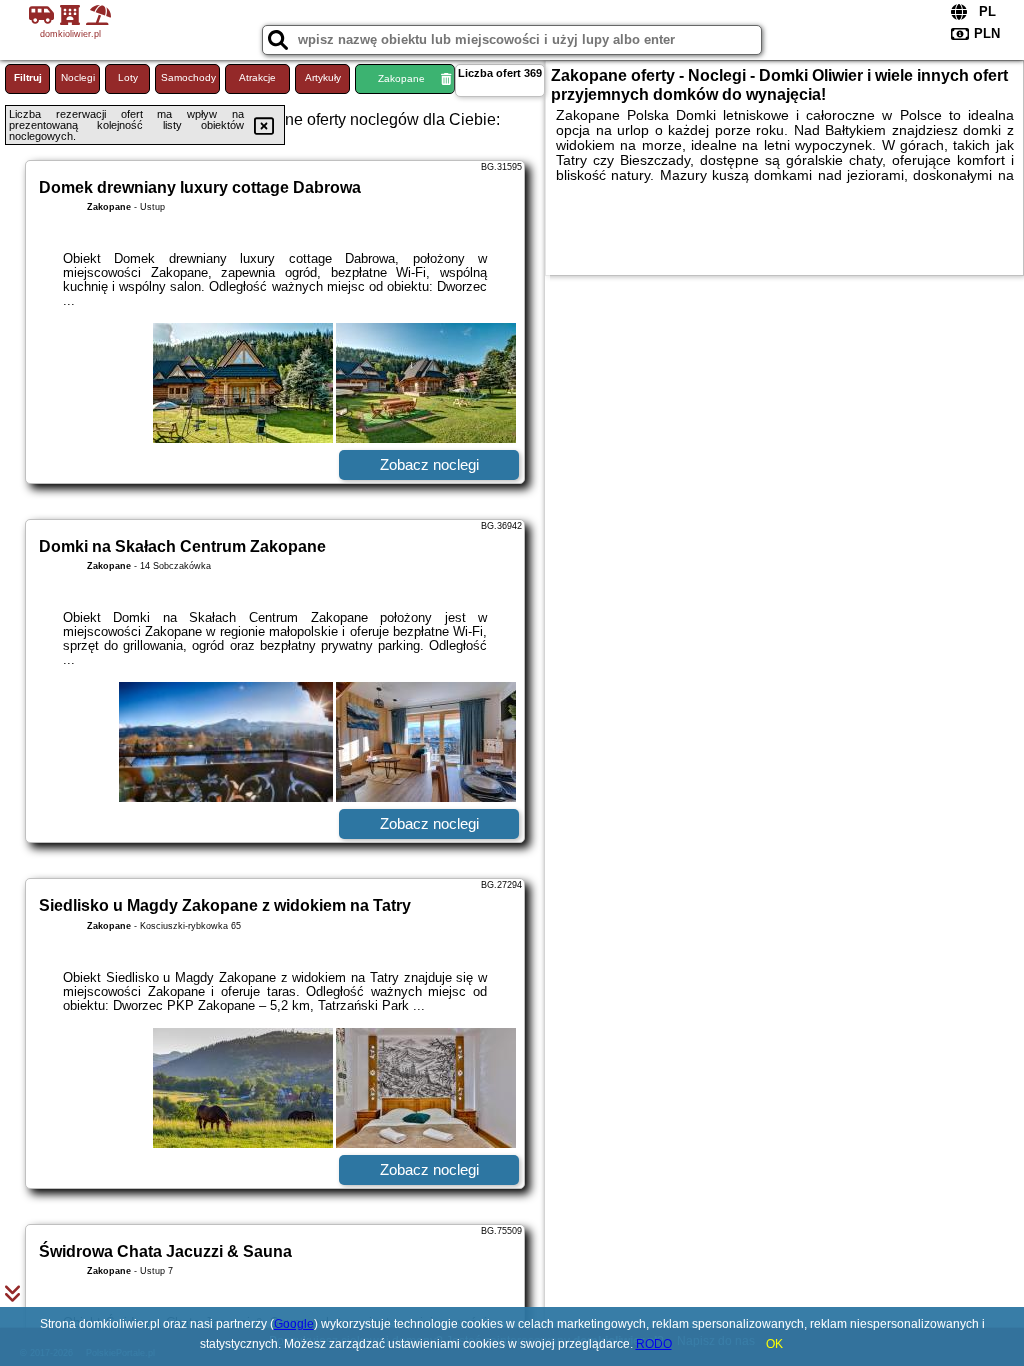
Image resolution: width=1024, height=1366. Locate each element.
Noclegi (78, 77)
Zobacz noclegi (429, 464)
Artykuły (323, 77)
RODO (654, 1344)
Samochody (188, 77)
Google (294, 1324)
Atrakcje (257, 77)
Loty (128, 77)
